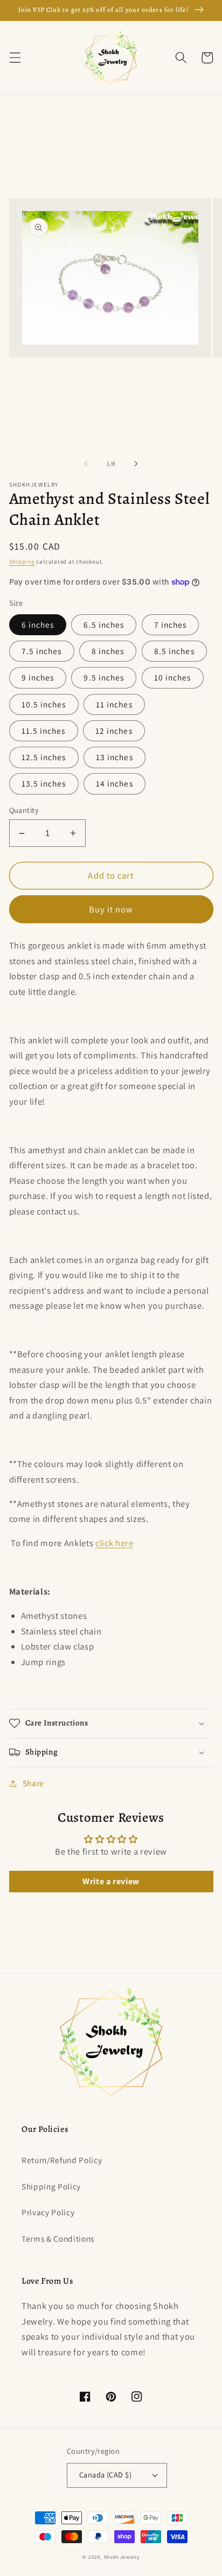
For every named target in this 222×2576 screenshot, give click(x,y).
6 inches (38, 624)
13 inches (115, 757)
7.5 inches (42, 651)
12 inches (114, 731)
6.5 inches (104, 624)
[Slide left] (86, 464)
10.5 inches (44, 704)
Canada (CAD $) (105, 2475)
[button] (15, 58)
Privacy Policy (48, 2212)
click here (115, 1543)
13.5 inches (44, 783)
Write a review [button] (111, 1881)
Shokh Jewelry (122, 2557)
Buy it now (111, 909)
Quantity (24, 810)
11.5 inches (44, 731)
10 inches (173, 677)
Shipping (22, 561)
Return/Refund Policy (62, 2160)
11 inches (114, 704)
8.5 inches (174, 651)
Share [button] (33, 1783)
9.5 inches (104, 677)
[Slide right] (136, 464)
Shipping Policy (51, 2186)
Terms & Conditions (58, 2238)
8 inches (108, 651)
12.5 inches (44, 757)
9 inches (38, 677)
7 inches (171, 624)
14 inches (115, 783)
